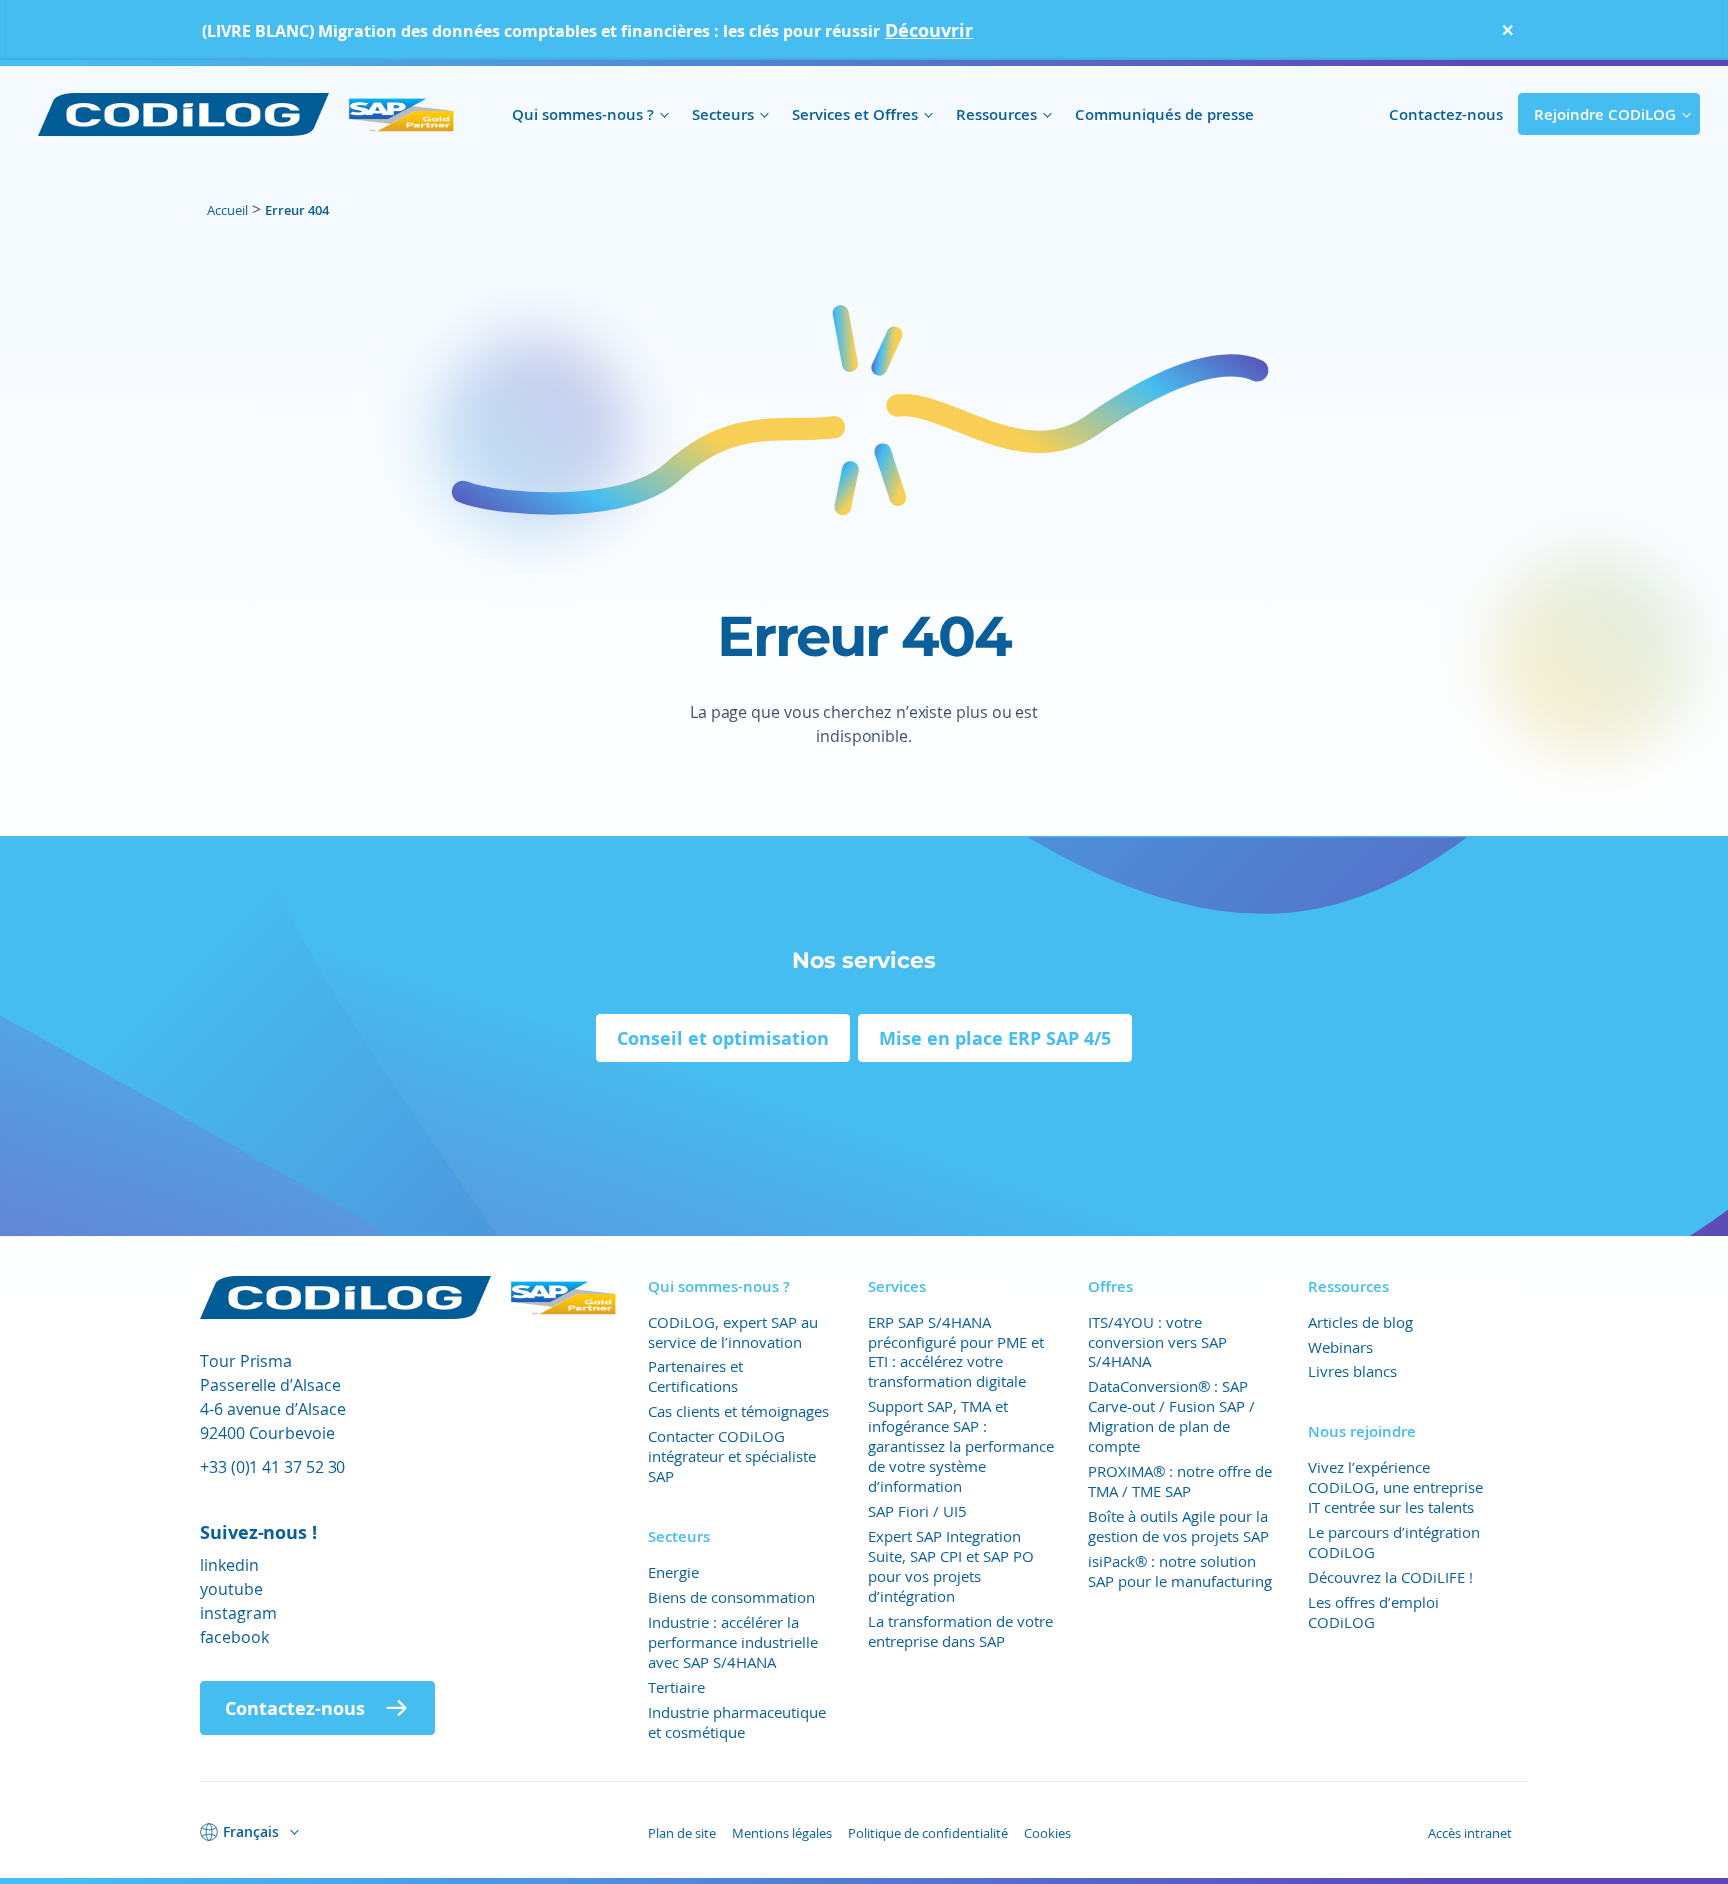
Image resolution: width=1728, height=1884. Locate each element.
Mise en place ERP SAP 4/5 (995, 1038)
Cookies (1047, 1833)
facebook (234, 1636)
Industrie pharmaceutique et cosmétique (737, 1722)
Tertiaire (676, 1687)
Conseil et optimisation (723, 1038)
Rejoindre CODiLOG (1605, 114)
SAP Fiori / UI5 (917, 1511)
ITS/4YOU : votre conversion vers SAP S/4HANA (1157, 1342)
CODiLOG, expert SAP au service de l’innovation (733, 1332)
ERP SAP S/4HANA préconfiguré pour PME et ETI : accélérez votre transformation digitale (956, 1352)
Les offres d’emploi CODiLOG (1373, 1612)
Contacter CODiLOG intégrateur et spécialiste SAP (732, 1456)
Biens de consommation (731, 1597)
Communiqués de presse (1164, 114)
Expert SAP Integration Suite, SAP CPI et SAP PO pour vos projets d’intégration (951, 1566)
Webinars (1340, 1347)
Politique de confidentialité (928, 1833)
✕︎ (1507, 30)
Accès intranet (1470, 1833)
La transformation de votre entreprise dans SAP (960, 1631)
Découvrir (929, 30)
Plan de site (682, 1833)
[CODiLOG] (247, 114)
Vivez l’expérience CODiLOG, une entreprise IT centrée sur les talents (1395, 1487)
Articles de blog (1360, 1322)
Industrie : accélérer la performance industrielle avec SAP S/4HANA (733, 1642)
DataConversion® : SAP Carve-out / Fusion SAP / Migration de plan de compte (1171, 1416)
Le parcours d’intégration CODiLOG (1394, 1542)
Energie (673, 1572)
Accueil (227, 210)
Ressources (996, 114)
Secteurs (723, 114)
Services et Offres (855, 114)
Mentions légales (782, 1833)
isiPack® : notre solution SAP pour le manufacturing (1180, 1571)
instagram (238, 1612)
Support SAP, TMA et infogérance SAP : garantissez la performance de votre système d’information (961, 1446)
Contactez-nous (1446, 114)
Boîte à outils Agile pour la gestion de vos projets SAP (1178, 1526)
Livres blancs (1352, 1371)
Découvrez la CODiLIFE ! (1390, 1577)
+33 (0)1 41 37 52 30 (272, 1466)
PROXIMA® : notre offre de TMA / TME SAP (1180, 1481)
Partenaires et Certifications (695, 1376)
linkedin (229, 1564)
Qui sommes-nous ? (583, 114)
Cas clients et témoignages (738, 1411)
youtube (231, 1588)
